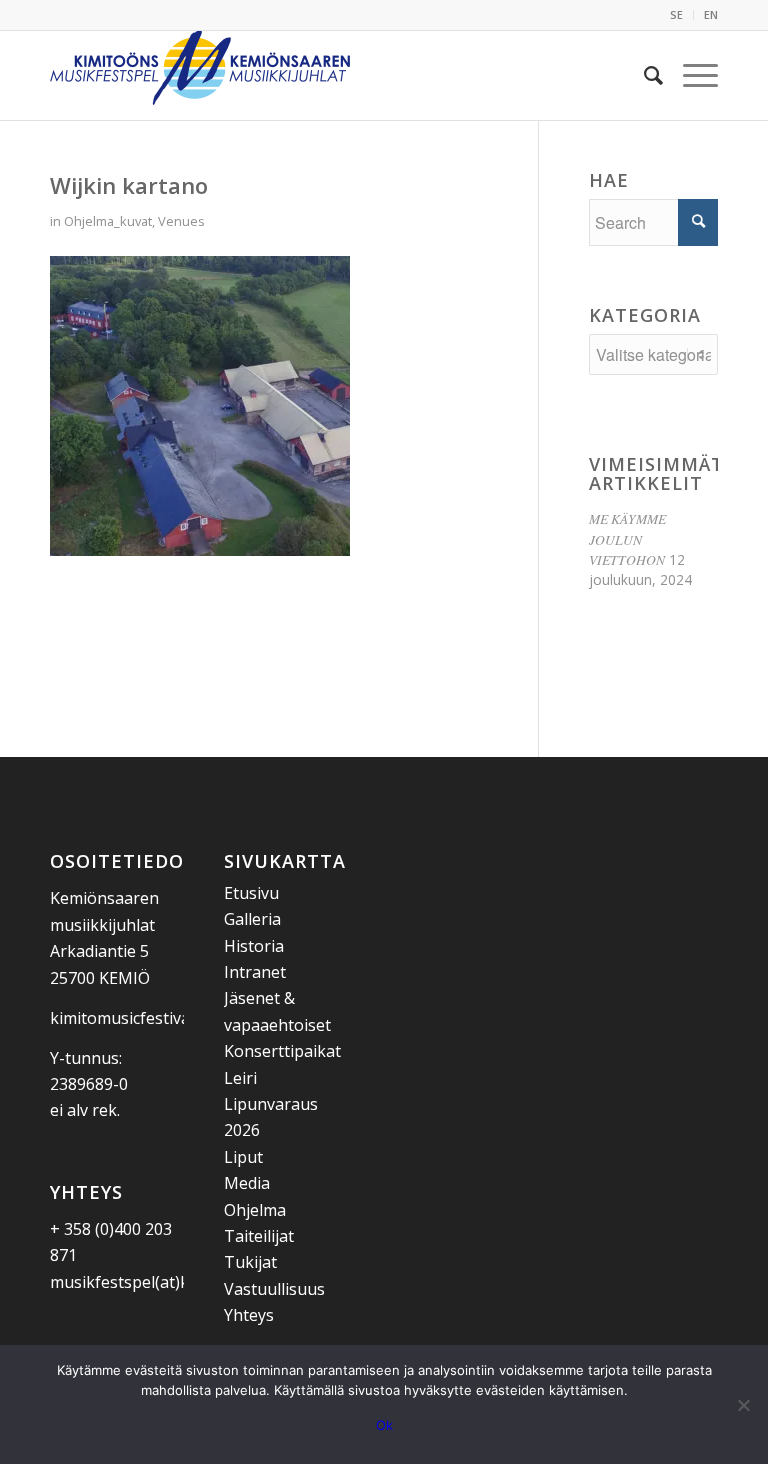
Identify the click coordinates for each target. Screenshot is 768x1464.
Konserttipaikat (282, 1051)
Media (247, 1183)
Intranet (255, 972)
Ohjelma (255, 1210)
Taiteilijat (259, 1236)
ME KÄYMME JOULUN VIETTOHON (627, 539)
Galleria (252, 919)
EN (711, 14)
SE (676, 14)
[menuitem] (677, 15)
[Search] (643, 75)
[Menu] (690, 75)
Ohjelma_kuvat (108, 221)
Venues (181, 221)
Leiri (240, 1078)
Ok (384, 1425)
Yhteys (249, 1315)
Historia (254, 946)
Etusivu (251, 893)
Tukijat (250, 1262)
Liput (243, 1157)
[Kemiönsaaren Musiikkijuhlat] (200, 75)
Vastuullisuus (274, 1289)
